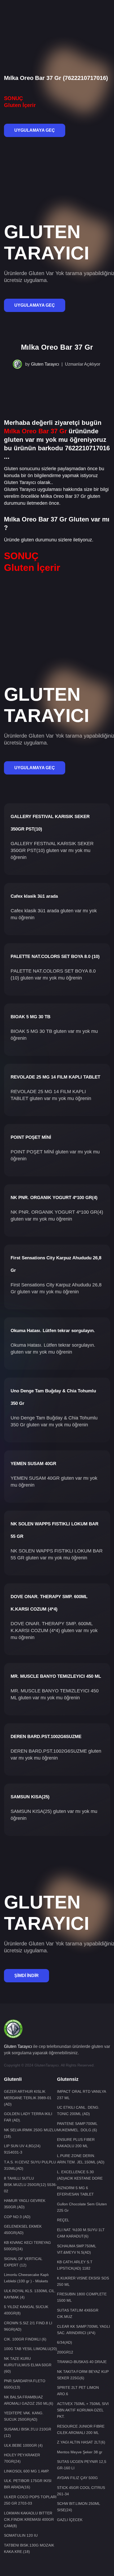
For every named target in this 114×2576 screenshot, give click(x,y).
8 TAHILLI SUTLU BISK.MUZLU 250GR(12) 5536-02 (30, 2185)
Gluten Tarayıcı (45, 364)
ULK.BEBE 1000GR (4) (23, 2445)
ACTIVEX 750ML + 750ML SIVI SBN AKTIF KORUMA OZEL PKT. (83, 2410)
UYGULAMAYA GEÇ (35, 130)
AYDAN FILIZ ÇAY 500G (77, 2478)
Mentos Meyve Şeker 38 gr (80, 2452)
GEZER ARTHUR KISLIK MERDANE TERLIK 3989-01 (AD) (28, 2098)
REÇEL (63, 2220)
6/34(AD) (65, 2342)
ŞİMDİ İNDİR (27, 1976)
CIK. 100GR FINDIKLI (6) (25, 2339)
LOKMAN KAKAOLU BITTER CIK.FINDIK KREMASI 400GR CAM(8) (29, 2519)
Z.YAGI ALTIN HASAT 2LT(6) (81, 2442)
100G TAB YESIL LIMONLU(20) (30, 2349)
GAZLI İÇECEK (70, 2520)
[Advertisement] (57, 18)
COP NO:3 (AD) (17, 2217)
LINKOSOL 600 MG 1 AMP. (27, 2471)
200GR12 (65, 2352)
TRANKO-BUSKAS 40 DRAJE (82, 2362)
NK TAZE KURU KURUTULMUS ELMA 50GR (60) (28, 2365)
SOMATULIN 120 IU (21, 2535)
